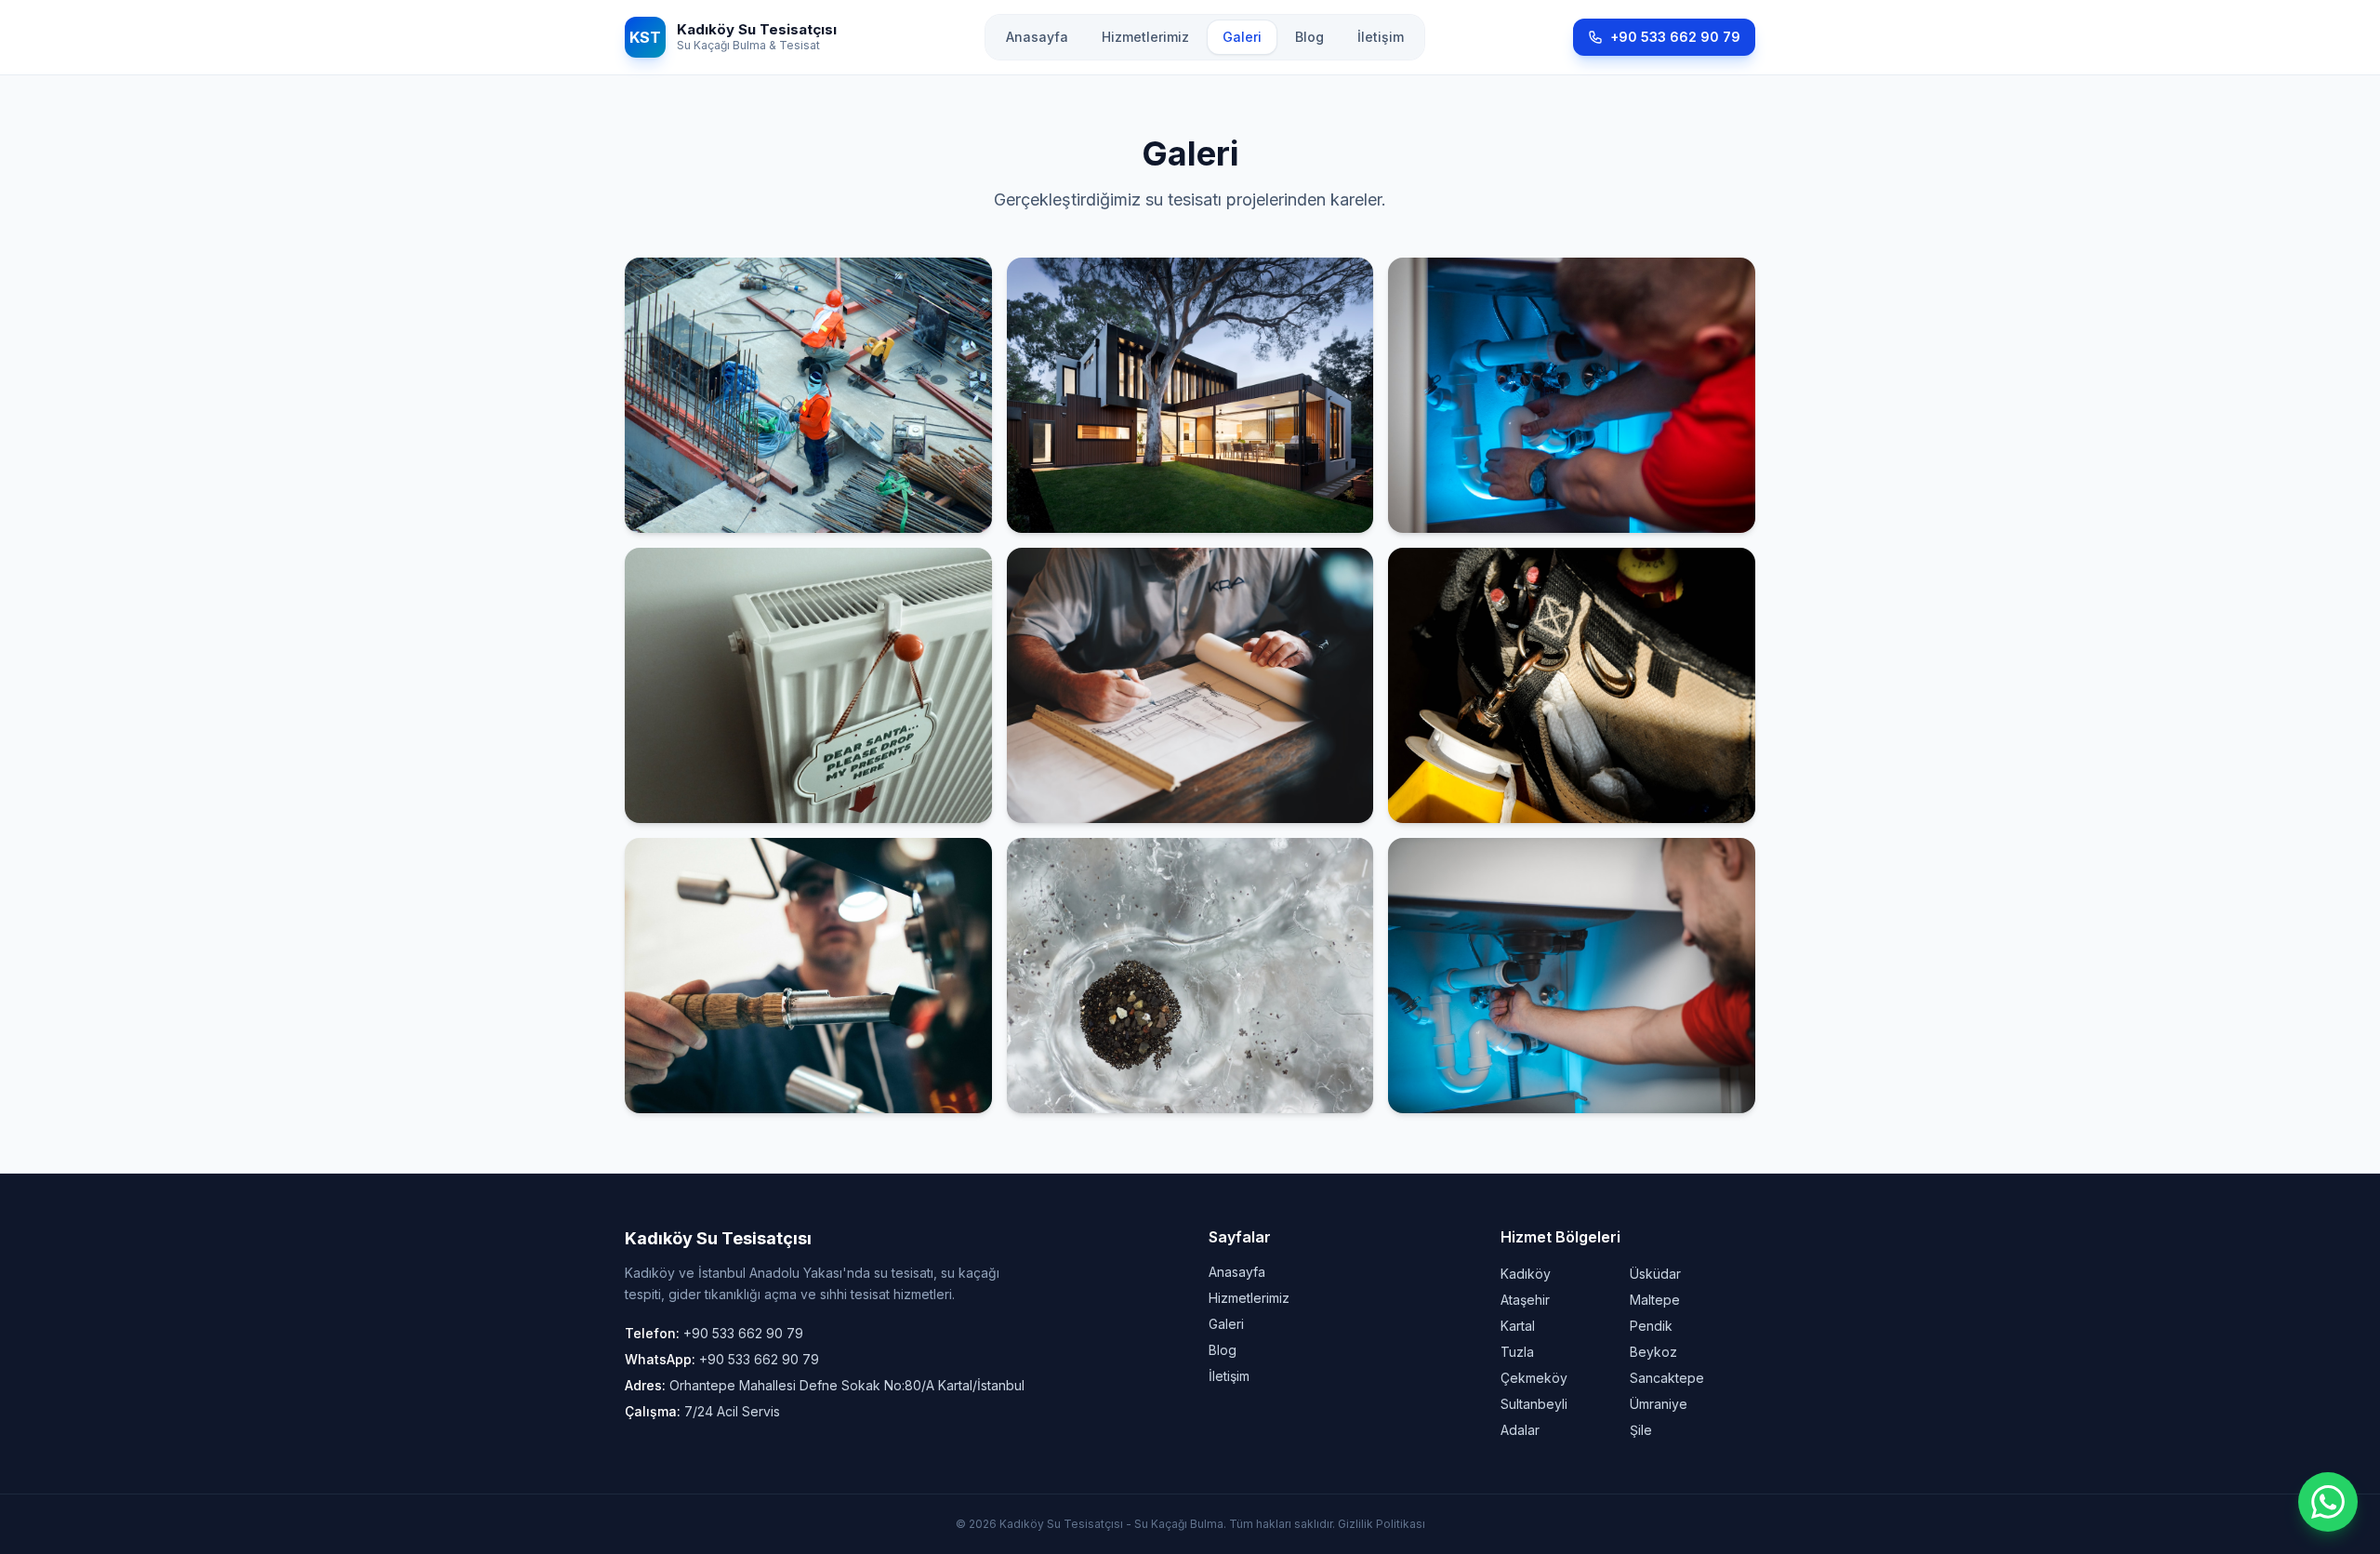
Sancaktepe (1667, 1378)
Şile (1641, 1430)
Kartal (1518, 1326)
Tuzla (1517, 1352)
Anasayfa (1037, 37)
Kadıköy (1526, 1274)
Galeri (1242, 37)
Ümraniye (1659, 1404)
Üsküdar (1655, 1274)
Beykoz (1653, 1352)
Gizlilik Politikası (1382, 1524)
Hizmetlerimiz (1145, 37)
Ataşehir (1525, 1300)
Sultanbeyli (1534, 1404)
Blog (1309, 37)
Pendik (1651, 1326)
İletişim (1381, 37)
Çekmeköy (1534, 1378)
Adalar (1520, 1430)
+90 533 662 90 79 (1675, 37)
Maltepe (1655, 1300)
